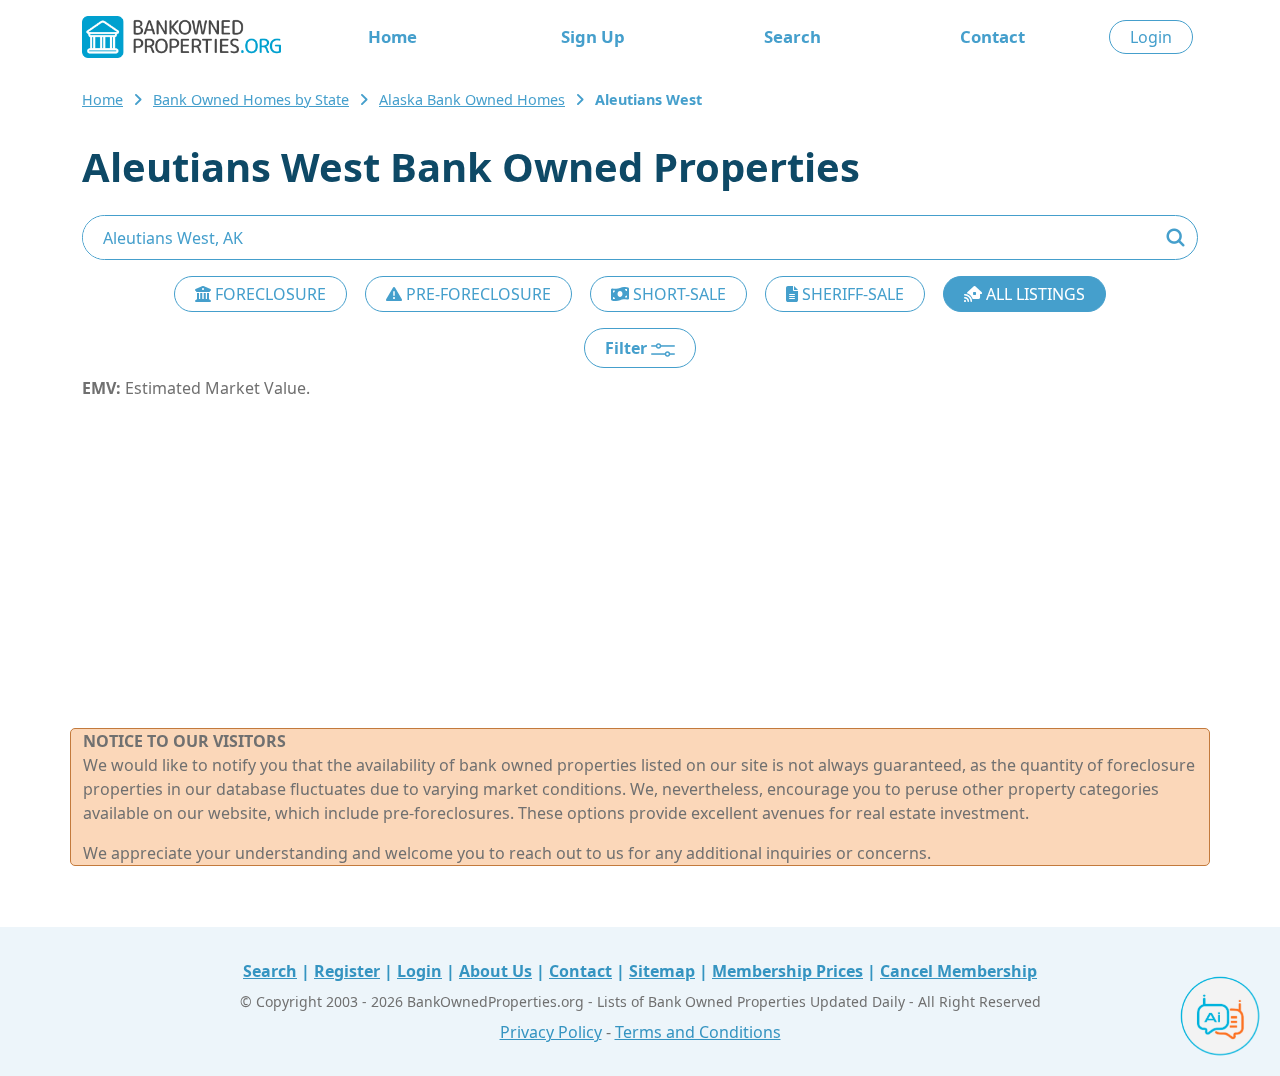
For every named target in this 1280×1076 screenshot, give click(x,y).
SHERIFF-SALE (851, 294)
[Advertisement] (640, 564)
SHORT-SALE (677, 294)
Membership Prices (787, 971)
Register (347, 971)
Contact (992, 36)
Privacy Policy (551, 1032)
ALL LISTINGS (1033, 294)
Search (792, 36)
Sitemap (662, 971)
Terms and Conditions (698, 1032)
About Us (495, 971)
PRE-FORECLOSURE (476, 294)
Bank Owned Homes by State (251, 99)
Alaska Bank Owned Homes (472, 99)
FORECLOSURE (268, 294)
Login (1151, 37)
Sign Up (593, 36)
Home (392, 36)
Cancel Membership (958, 971)
